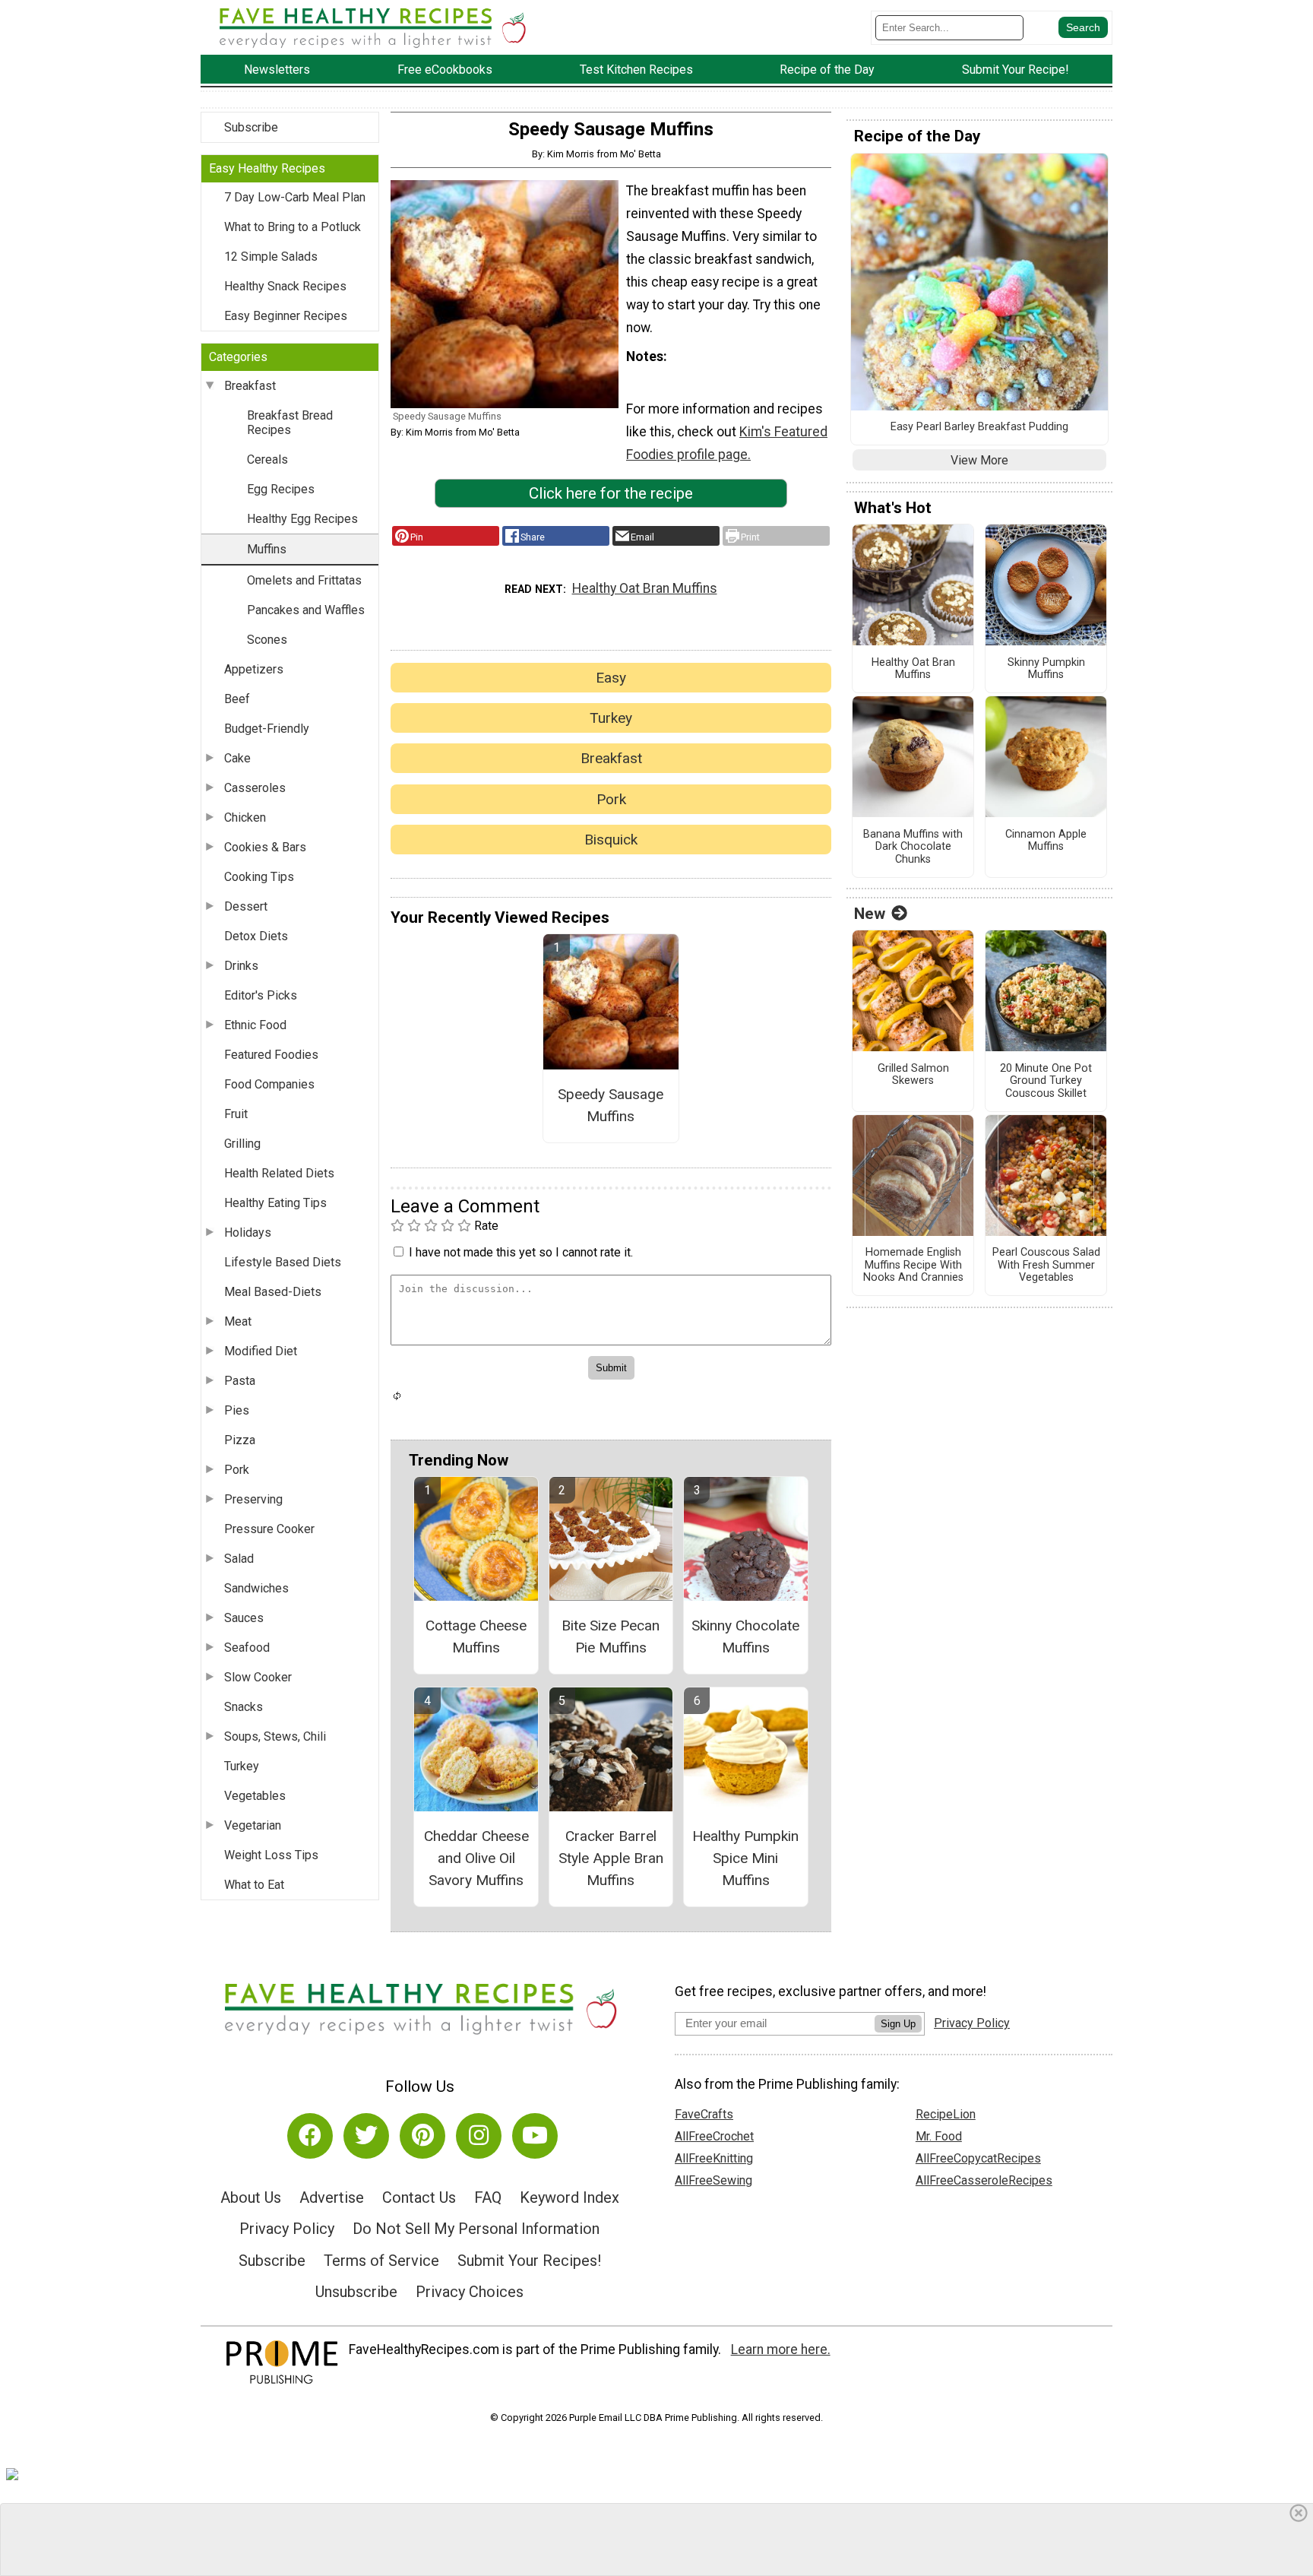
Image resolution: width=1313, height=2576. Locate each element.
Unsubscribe (356, 2292)
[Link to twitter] (366, 2136)
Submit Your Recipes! (529, 2261)
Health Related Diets (279, 1173)
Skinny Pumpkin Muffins (1046, 669)
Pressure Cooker (269, 1529)
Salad (239, 1559)
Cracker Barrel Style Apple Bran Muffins (611, 1858)
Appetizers (254, 669)
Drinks (241, 966)
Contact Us (419, 2197)
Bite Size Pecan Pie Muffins (611, 1637)
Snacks (244, 1707)
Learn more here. (781, 2349)
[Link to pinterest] (422, 2136)
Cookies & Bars (265, 847)
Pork (237, 1470)
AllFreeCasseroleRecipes (984, 2180)
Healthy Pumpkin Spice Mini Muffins (745, 1858)
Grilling (242, 1144)
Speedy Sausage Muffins (611, 1105)
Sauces (244, 1618)
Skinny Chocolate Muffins (745, 1637)
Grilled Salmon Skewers (913, 1075)
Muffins (267, 549)
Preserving (253, 1499)
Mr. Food (939, 2136)
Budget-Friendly (267, 729)
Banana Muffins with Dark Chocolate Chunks (913, 847)
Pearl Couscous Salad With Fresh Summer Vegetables (1046, 1265)
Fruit (236, 1114)
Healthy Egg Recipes (302, 519)
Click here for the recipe (611, 493)
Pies (237, 1410)
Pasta (240, 1381)
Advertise (332, 2197)
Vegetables (255, 1796)
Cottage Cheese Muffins (476, 1637)
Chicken (245, 817)
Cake (237, 758)
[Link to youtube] (535, 2136)
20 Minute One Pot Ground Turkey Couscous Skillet (1046, 1081)
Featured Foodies (271, 1055)
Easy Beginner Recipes (286, 316)
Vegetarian (253, 1825)
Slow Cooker (258, 1677)
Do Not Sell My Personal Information (476, 2229)
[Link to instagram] (479, 2136)
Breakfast (250, 386)
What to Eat (254, 1885)
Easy (611, 678)
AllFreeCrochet (714, 2136)
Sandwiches (256, 1588)
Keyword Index (569, 2197)
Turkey (242, 1766)
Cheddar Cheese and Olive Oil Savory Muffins (476, 1858)
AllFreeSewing (713, 2180)
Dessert (246, 906)
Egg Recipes (281, 489)
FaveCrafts (704, 2114)
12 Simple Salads (271, 257)
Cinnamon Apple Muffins (1046, 841)
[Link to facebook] (310, 2136)
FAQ (488, 2197)
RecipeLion (946, 2114)
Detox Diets (256, 936)
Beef (237, 699)
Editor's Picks (261, 995)
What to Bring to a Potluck (293, 227)
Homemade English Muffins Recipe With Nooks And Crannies (913, 1265)
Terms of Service (381, 2261)
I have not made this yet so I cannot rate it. (521, 1252)
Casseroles (255, 788)
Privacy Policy (287, 2229)
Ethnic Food (255, 1025)
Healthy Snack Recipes (285, 286)
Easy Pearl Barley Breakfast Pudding (979, 427)
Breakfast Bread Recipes (290, 423)
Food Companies (269, 1084)
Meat (238, 1321)
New (870, 914)
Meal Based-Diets (273, 1292)
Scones (267, 640)
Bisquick (611, 840)
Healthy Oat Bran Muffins (645, 588)
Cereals (267, 459)
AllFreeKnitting (714, 2158)
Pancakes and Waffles (306, 610)
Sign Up (898, 2024)
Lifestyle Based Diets (283, 1262)
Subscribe (251, 127)
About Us (251, 2197)
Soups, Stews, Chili (275, 1736)
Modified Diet (261, 1351)
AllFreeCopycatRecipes (978, 2158)
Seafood (247, 1648)
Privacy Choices (470, 2292)
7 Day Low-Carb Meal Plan (295, 197)
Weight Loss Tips (271, 1855)
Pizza (240, 1440)
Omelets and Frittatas (304, 580)
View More (979, 460)
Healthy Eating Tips (275, 1203)
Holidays (248, 1233)
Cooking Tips (259, 877)
